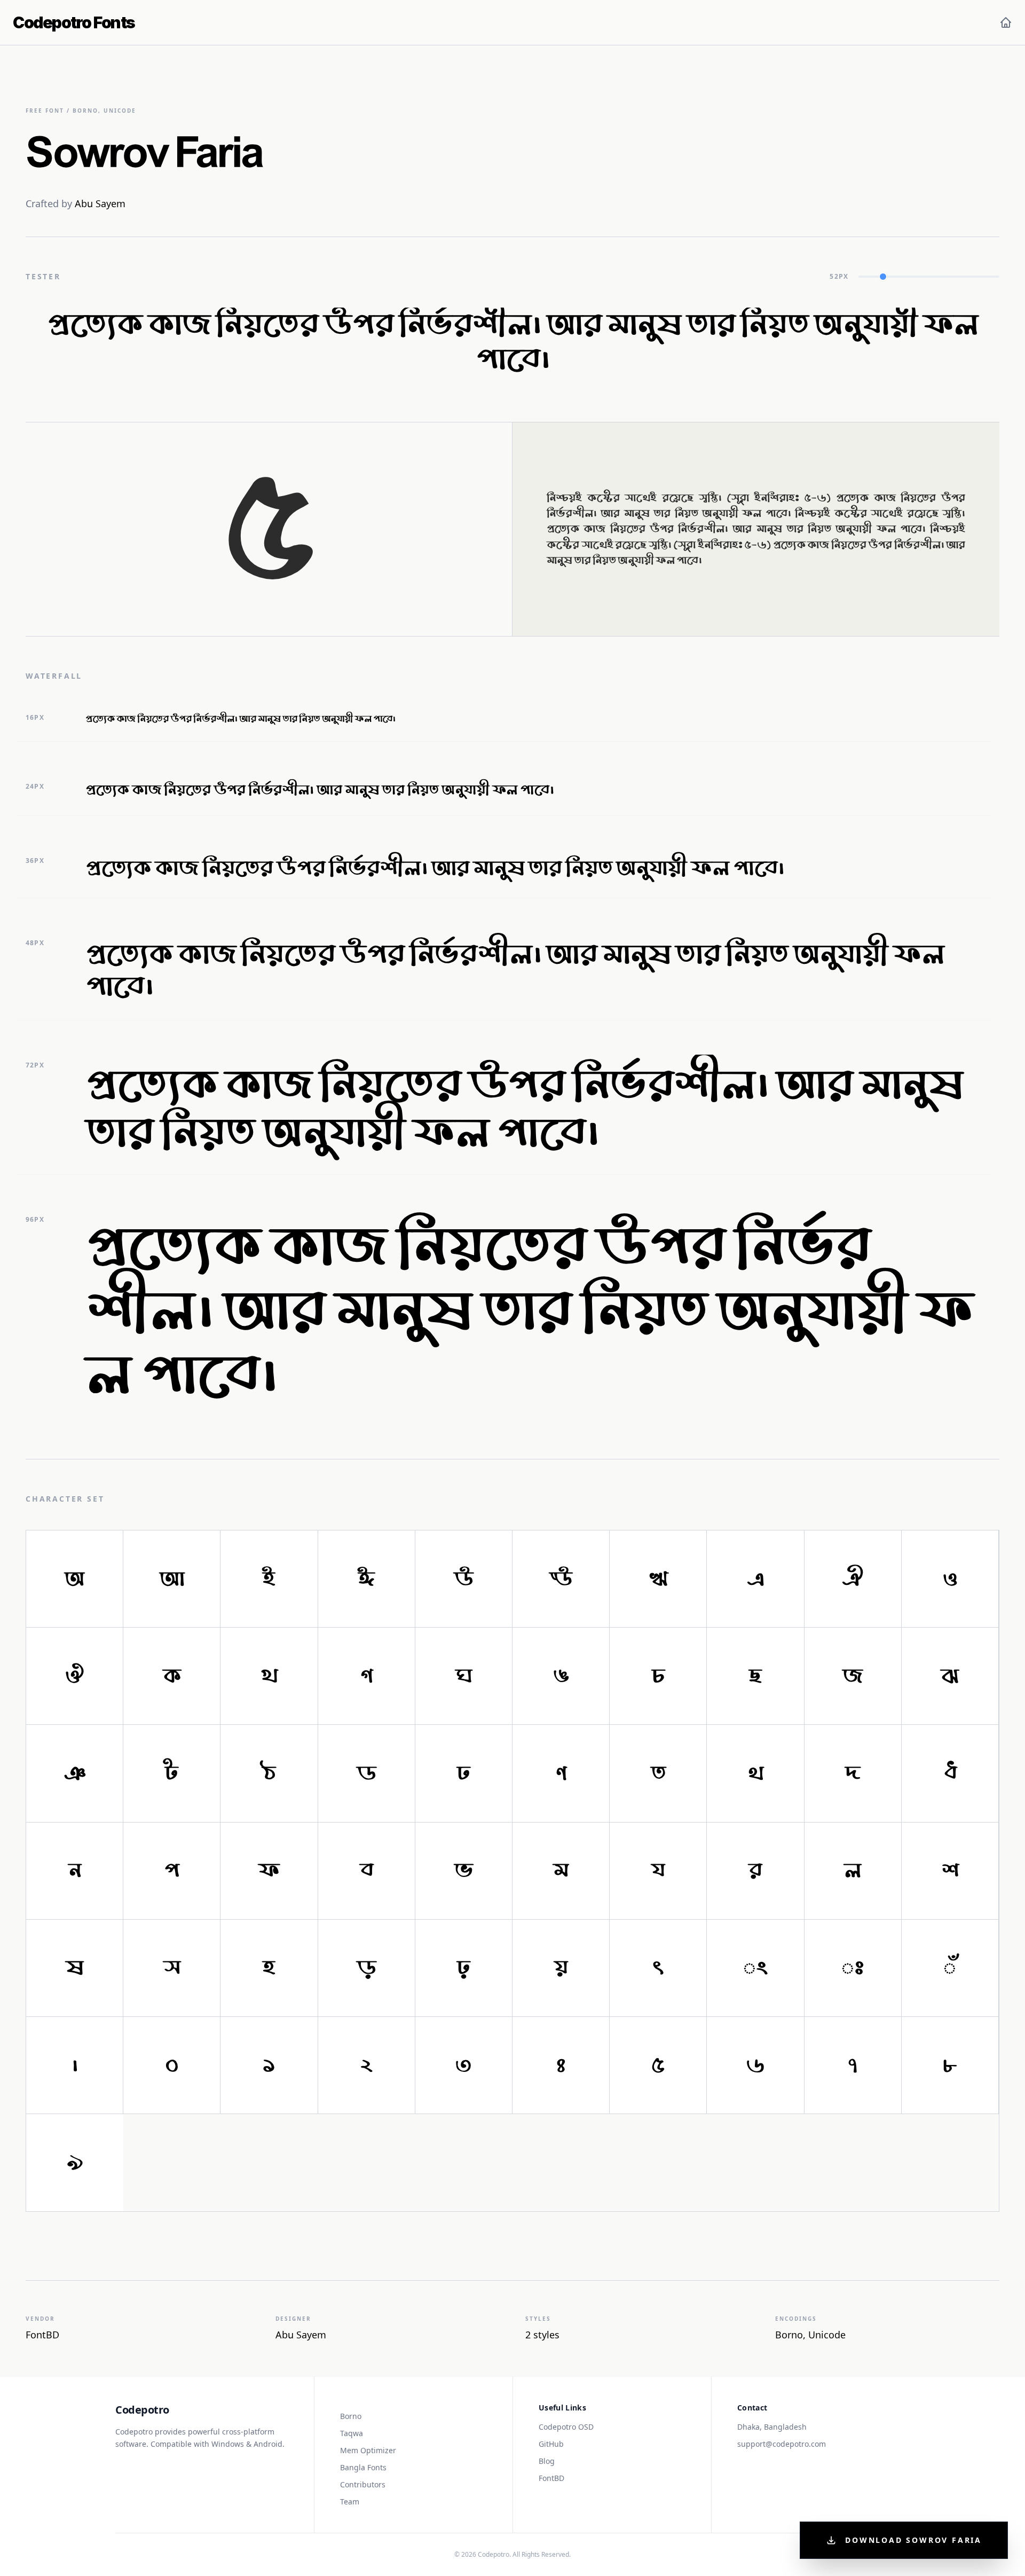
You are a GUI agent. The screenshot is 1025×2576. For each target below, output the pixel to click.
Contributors (363, 2484)
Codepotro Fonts (74, 22)
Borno (351, 2416)
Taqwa (352, 2433)
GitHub (551, 2444)
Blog (547, 2461)
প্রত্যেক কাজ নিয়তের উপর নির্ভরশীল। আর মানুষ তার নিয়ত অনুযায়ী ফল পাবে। (512, 345)
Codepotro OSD (566, 2427)
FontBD (551, 2478)
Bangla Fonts (363, 2467)
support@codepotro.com (782, 2444)
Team (350, 2502)
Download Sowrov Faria (913, 2540)
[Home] (1006, 22)
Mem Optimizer (368, 2450)
